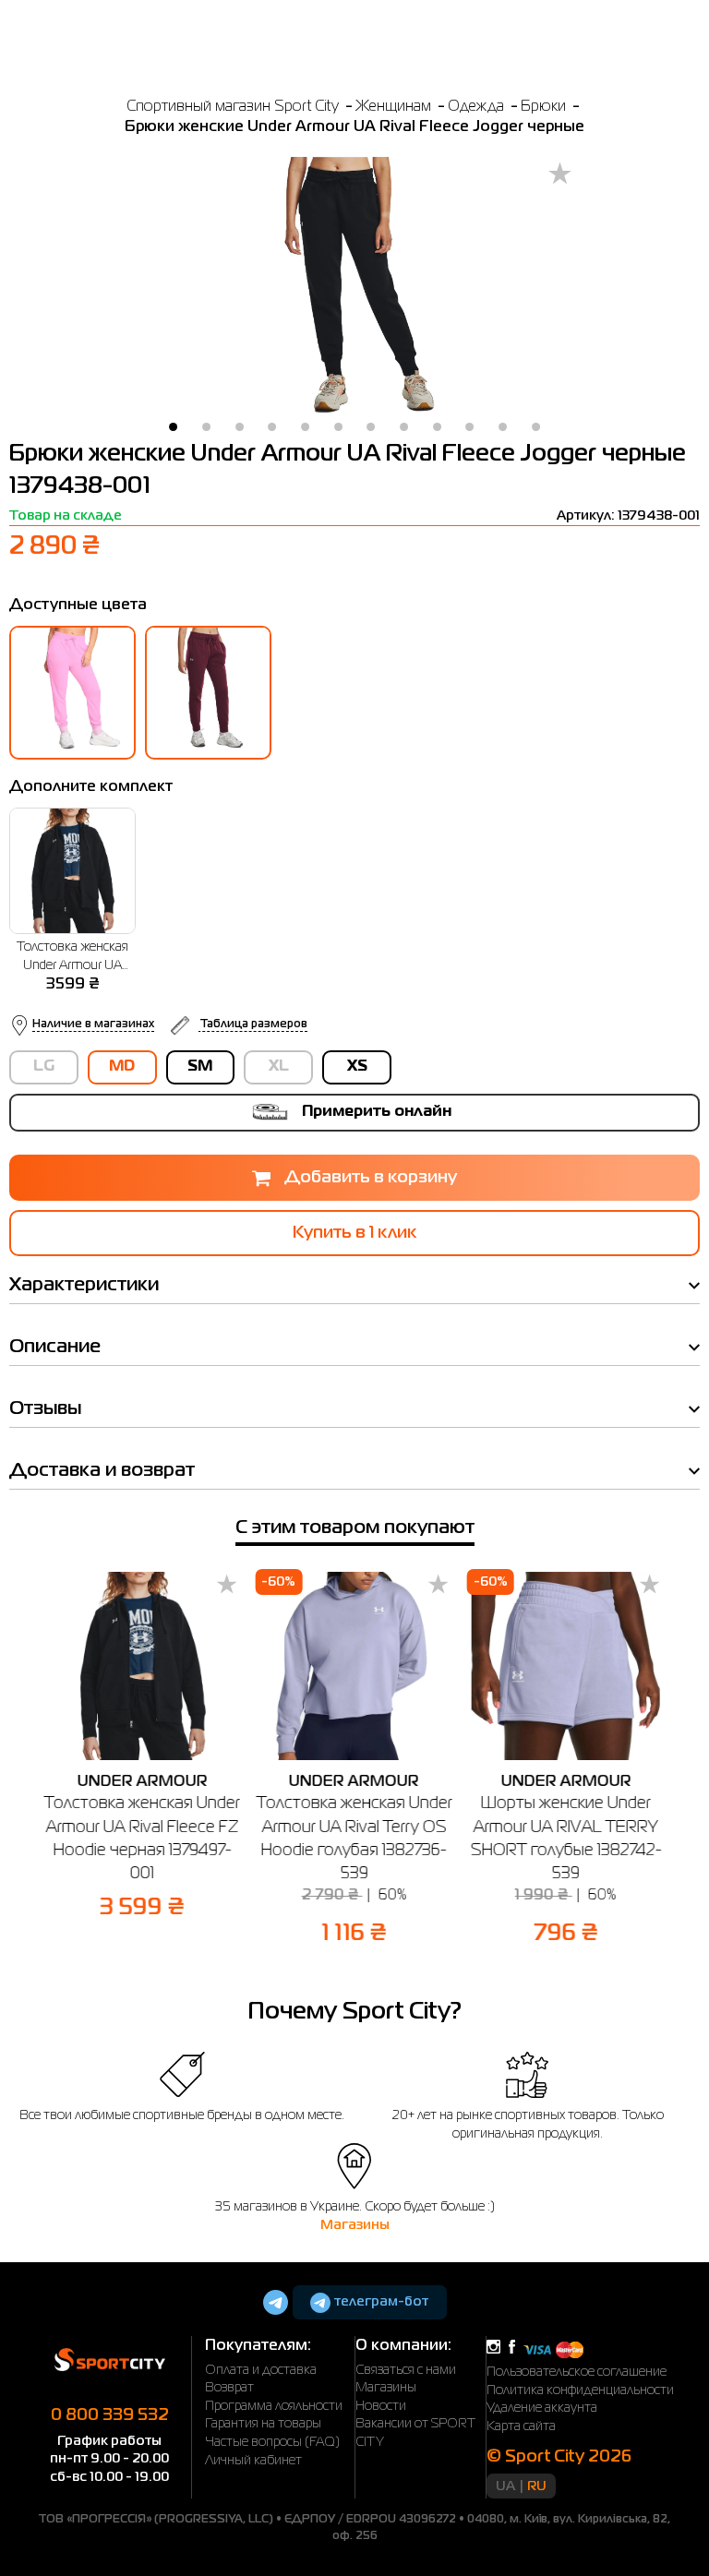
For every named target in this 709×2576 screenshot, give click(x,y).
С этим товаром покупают (355, 1528)
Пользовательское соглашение (577, 2372)
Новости (381, 2406)
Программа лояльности (274, 2406)
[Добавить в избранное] (560, 175)
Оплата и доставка (261, 2370)
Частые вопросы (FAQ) (272, 2442)
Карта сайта (521, 2426)
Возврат (229, 2388)
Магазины (355, 2225)
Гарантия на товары (263, 2424)
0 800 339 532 (110, 2415)
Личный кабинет (253, 2461)
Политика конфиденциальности (580, 2390)
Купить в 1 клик (354, 1233)
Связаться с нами (406, 2370)
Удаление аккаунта (542, 2408)
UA (505, 2486)
